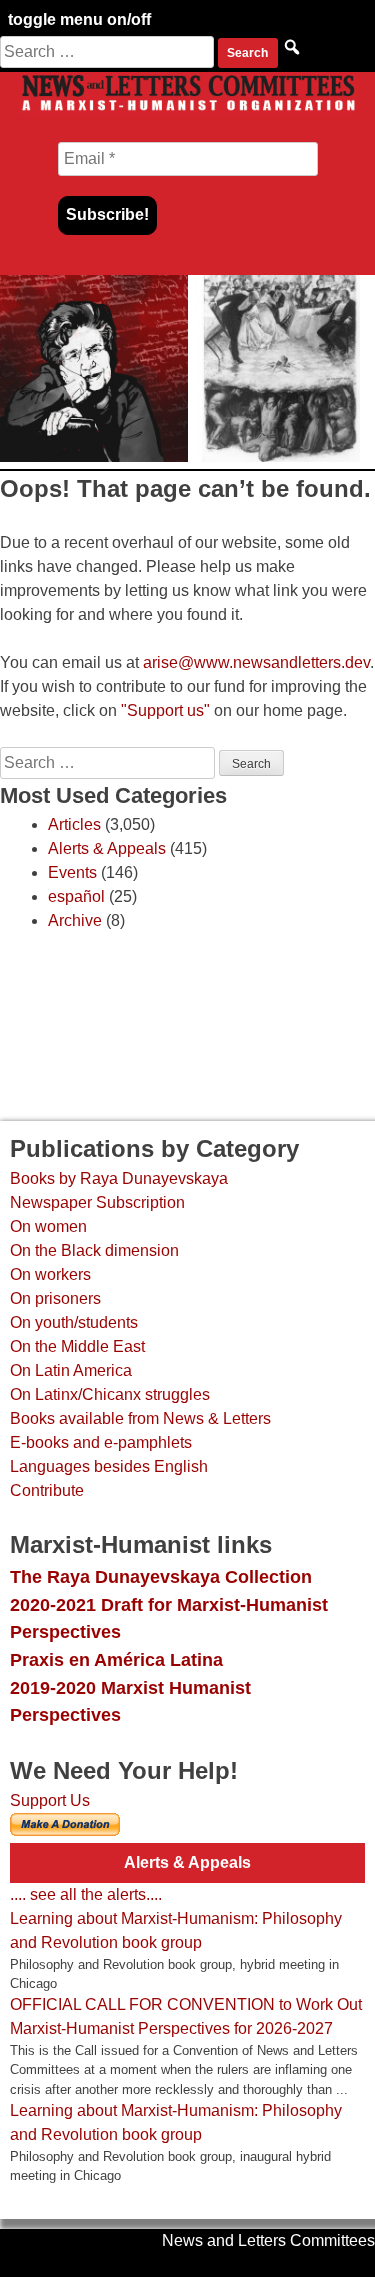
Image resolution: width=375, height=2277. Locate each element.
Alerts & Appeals (107, 848)
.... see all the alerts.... (86, 1894)
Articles (74, 824)
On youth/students (74, 1322)
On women (48, 1226)
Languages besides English (109, 1466)
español (76, 896)
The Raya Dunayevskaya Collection (161, 1576)
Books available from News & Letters (140, 1418)
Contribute (47, 1490)
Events (72, 872)
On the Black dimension (94, 1250)
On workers (50, 1274)
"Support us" (165, 710)
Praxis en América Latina (116, 1659)
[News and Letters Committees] (187, 109)
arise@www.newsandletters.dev (256, 662)
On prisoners (55, 1298)
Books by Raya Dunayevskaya (119, 1178)
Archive (75, 920)
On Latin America (71, 1370)
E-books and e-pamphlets (101, 1442)
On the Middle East (77, 1346)
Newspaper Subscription (97, 1202)
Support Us (50, 1800)
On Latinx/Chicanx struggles (110, 1394)
